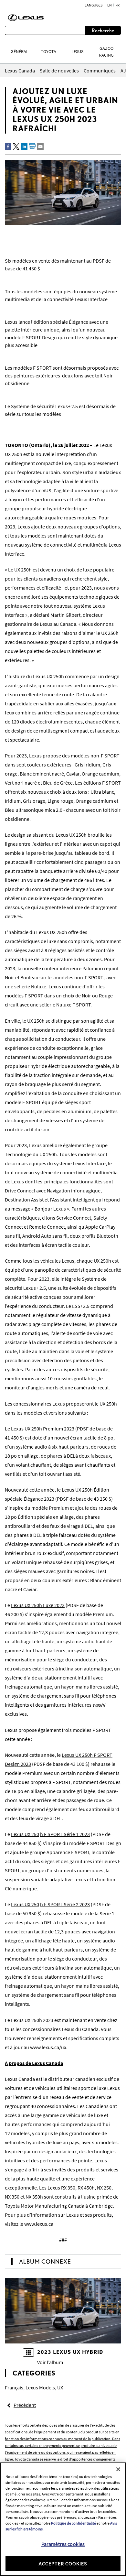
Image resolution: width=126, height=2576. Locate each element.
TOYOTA (48, 51)
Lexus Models (40, 2387)
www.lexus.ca (39, 2224)
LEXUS (77, 51)
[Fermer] (118, 2469)
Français (14, 2387)
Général (20, 51)
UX (60, 2387)
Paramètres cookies (63, 2544)
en (110, 5)
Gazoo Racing (106, 52)
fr (117, 5)
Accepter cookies (63, 2563)
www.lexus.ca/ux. (48, 2047)
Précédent (25, 2405)
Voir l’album (50, 2362)
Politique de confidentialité (73, 2523)
